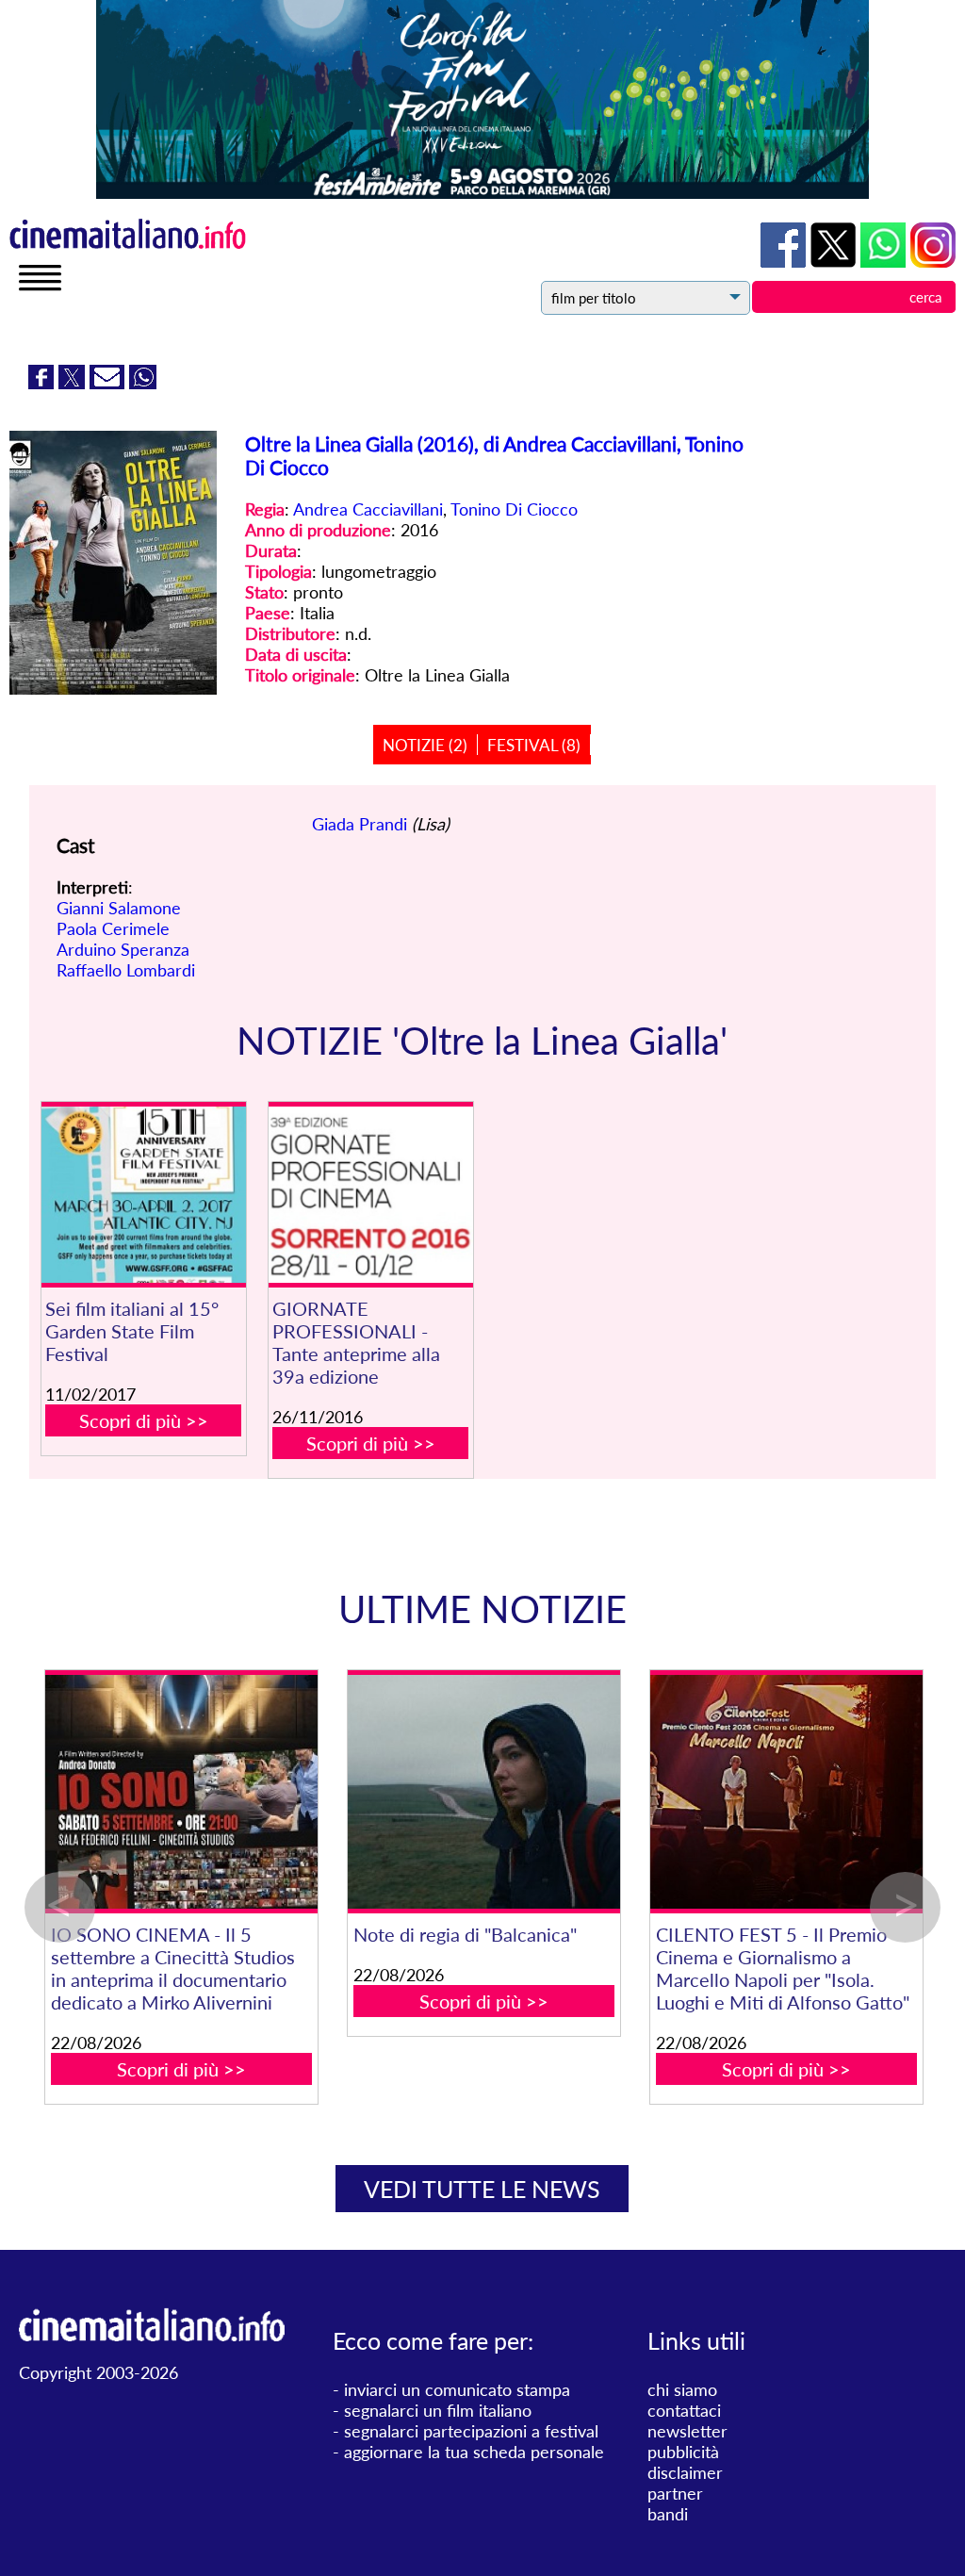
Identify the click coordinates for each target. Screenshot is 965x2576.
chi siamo (682, 2389)
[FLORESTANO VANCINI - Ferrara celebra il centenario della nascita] (465, 1792)
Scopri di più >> (144, 1420)
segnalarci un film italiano (438, 2410)
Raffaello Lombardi (126, 970)
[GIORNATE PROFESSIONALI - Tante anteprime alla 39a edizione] (371, 1195)
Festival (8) (534, 745)
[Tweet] (74, 383)
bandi (668, 2514)
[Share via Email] (109, 383)
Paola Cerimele (113, 928)
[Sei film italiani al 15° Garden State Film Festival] (144, 1195)
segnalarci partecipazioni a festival (471, 2431)
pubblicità (683, 2452)
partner (675, 2493)
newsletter (687, 2431)
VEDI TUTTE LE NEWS (482, 2189)
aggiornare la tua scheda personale (474, 2452)
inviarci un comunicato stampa (457, 2389)
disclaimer (685, 2472)
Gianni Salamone (119, 908)
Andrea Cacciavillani (368, 509)
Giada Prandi (360, 824)
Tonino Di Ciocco (514, 509)
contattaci (684, 2410)
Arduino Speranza (123, 949)
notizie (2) (425, 745)
